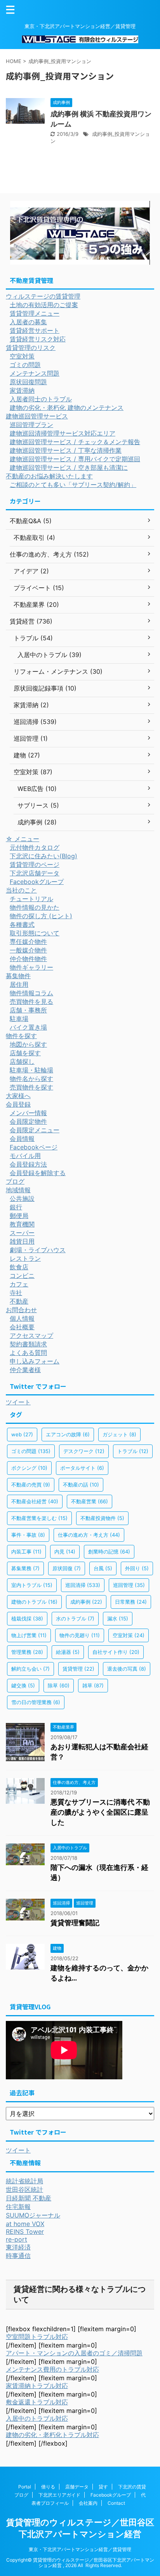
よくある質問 (28, 1353)
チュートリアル (31, 899)
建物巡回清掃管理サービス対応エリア (63, 433)
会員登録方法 (28, 1164)
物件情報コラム (31, 993)
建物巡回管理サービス (37, 416)
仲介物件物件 (28, 959)
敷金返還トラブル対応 (37, 2402)
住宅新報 (18, 2207)
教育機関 (22, 1224)
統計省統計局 (24, 2181)
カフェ (19, 1284)
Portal (25, 2487)
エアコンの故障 (68, 1434)
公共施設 (22, 1198)
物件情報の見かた (35, 907)
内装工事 (26, 1552)
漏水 (118, 1618)
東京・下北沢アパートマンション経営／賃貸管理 (80, 2549)
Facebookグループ (37, 882)
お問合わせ (21, 1310)
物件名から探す (31, 1079)
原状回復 (67, 1568)
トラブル (133, 1451)
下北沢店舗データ (35, 873)
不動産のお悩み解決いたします (49, 476)
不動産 (19, 1301)
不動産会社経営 (35, 1501)
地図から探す (28, 1044)
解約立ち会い (30, 1669)
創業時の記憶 (109, 1552)
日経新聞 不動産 (29, 2198)
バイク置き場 (28, 1027)
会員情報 (22, 1139)
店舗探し (22, 1061)
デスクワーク (84, 1451)
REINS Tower (25, 2232)
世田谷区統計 (24, 2189)
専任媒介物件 (28, 942)
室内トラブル (32, 1585)
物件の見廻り (80, 1635)
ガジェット (119, 1434)
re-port (17, 2239)
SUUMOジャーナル (33, 2215)
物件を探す (21, 1036)
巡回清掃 (83, 1585)
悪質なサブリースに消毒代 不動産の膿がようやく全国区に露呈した (100, 1812)
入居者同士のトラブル (41, 399)
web (22, 1434)
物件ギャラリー (31, 967)
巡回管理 (129, 1585)
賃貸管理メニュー (35, 313)
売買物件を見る (31, 1002)
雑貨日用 (22, 1241)
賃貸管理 (78, 1669)
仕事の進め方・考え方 (89, 1535)
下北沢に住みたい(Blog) (43, 856)
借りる (48, 2487)
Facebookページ (34, 1147)
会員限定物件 (28, 1121)
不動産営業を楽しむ (39, 1518)
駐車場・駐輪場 (31, 1070)
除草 (59, 1685)
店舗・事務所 (28, 1010)
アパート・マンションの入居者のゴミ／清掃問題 (74, 2353)
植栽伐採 (27, 1618)
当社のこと (21, 890)
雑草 (93, 1685)
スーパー (22, 1233)
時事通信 (18, 2256)
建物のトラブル (34, 1602)
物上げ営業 (29, 1635)
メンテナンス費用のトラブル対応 (52, 2369)
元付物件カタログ (35, 847)
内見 (65, 1552)
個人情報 (22, 1318)
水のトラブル (75, 1618)
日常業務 (131, 1602)
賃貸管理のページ (35, 865)
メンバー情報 (28, 1113)
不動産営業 (90, 1501)
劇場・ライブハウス (38, 1250)
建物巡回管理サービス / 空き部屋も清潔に (69, 467)
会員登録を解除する (38, 1173)
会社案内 (88, 2503)
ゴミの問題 (25, 365)
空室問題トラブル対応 (37, 2337)
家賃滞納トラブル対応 (37, 2386)
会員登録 (18, 1104)
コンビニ (22, 1276)
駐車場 (19, 1019)
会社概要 (22, 1327)
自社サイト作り (116, 1652)
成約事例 (86, 1602)
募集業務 (25, 1568)
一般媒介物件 (28, 950)
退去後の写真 (127, 1669)
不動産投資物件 (102, 1518)
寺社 (16, 1293)
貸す (103, 2487)
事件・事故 (28, 1535)
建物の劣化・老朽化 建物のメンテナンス (67, 408)
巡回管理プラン (31, 425)
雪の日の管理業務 (36, 1702)
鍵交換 (23, 1685)
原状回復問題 (28, 382)
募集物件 (18, 976)
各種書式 (22, 924)
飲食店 (19, 1267)
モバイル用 (25, 1156)
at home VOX (25, 2224)
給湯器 (68, 1652)
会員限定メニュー (35, 1130)
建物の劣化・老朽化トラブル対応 (52, 2435)
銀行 (16, 1207)
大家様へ (18, 1096)
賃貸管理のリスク (31, 348)
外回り (137, 1568)
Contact (116, 2503)
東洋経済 (18, 2247)
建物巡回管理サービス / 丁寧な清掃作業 (66, 450)
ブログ (15, 1181)
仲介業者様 (25, 1370)
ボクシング (29, 1468)
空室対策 (22, 356)
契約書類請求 (28, 1344)
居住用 (19, 984)
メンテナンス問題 (35, 373)
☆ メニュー (23, 839)
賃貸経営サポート (35, 330)
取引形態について (35, 933)
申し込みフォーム (35, 1361)
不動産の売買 (31, 1485)
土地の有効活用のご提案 (44, 305)
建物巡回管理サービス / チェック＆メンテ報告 (75, 442)
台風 (103, 1568)
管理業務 (27, 1652)
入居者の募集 (28, 322)
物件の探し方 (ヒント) (41, 916)
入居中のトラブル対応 (37, 2418)
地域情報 (18, 1190)
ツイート (18, 1402)
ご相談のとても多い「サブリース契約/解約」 (73, 485)
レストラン (25, 1258)
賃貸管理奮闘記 (75, 1923)
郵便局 (19, 1216)
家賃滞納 (22, 390)
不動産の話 (81, 1485)
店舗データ (77, 2487)
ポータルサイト (82, 1468)
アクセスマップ (31, 1335)
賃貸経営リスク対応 (38, 339)
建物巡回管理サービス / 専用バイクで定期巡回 (75, 459)
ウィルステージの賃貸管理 (43, 296)
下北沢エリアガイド (59, 2495)
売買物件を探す (31, 1087)
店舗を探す (25, 1053)
